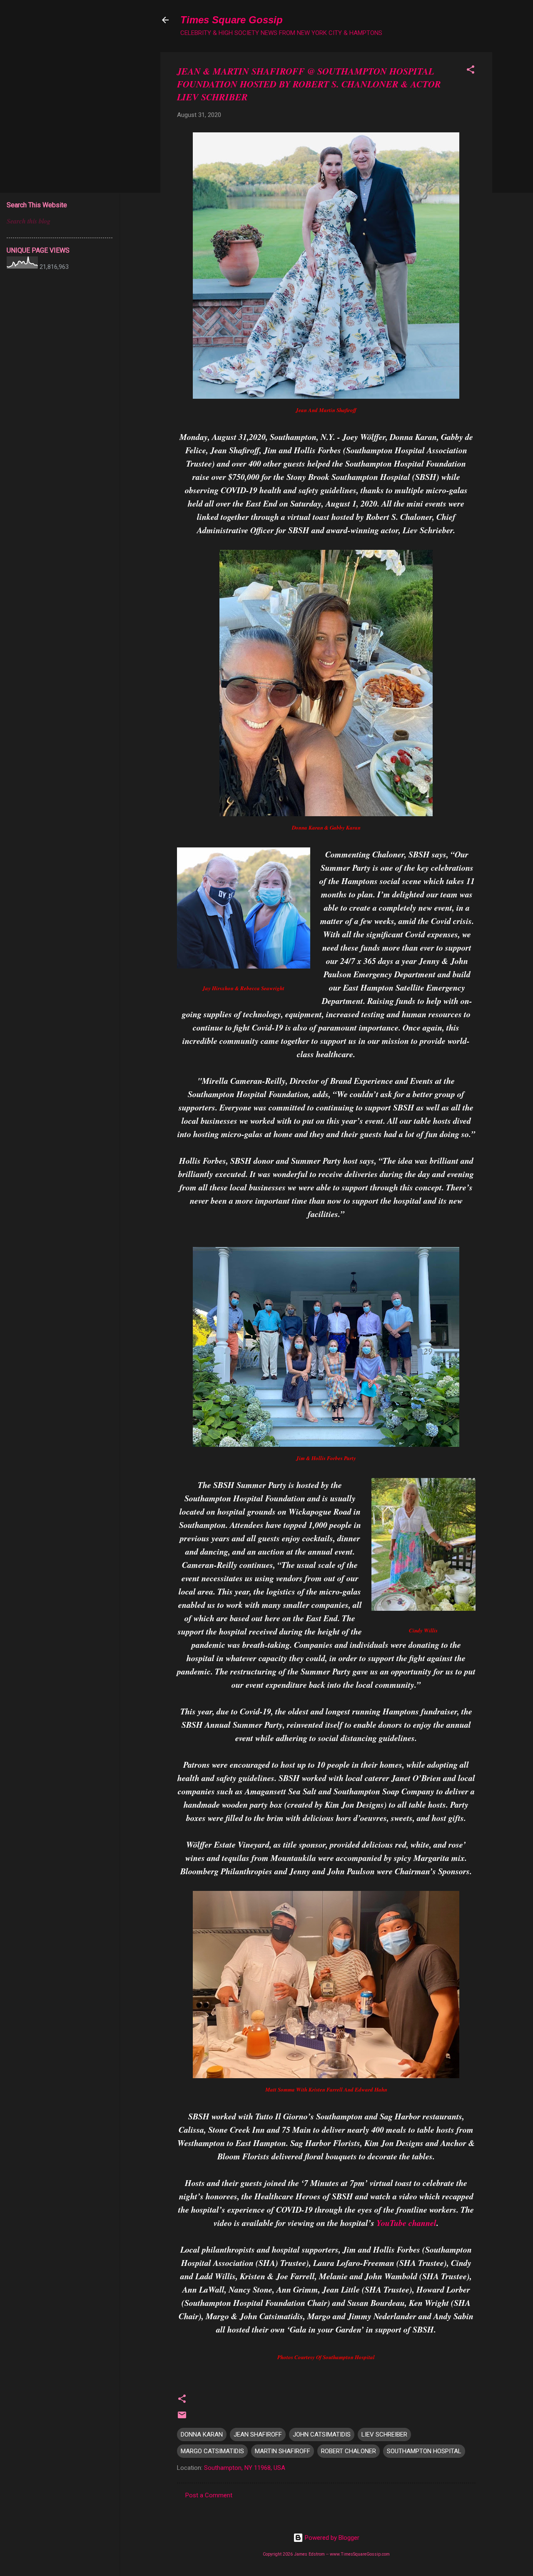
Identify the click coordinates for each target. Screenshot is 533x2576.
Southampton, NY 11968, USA (245, 2468)
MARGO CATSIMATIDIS (212, 2451)
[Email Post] (182, 2418)
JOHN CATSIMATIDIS (322, 2434)
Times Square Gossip (232, 20)
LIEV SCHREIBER (384, 2434)
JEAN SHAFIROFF (258, 2434)
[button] (471, 71)
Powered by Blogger (331, 2538)
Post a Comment (209, 2495)
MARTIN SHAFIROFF (283, 2451)
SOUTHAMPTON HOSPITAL (424, 2451)
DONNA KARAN (202, 2434)
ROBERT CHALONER (349, 2451)
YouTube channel (406, 2223)
